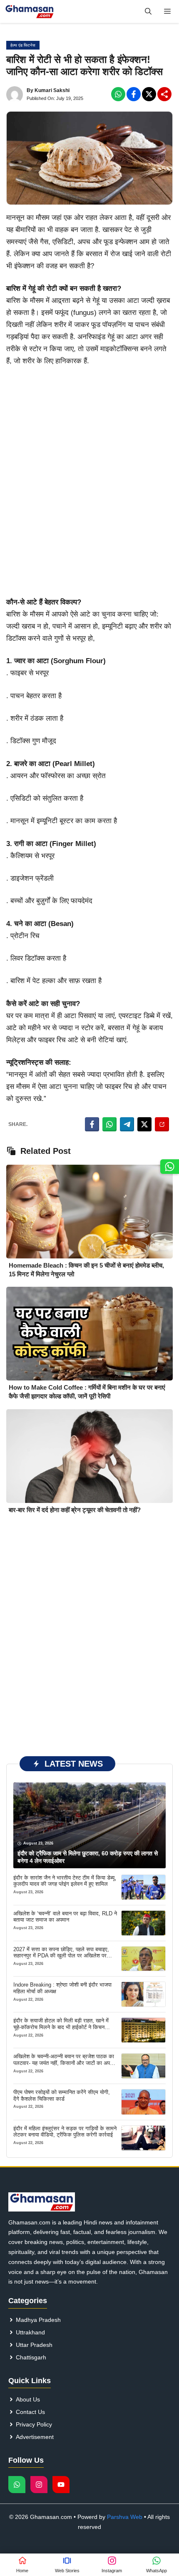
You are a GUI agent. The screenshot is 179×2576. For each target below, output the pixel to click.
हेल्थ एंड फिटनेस (23, 45)
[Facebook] (118, 94)
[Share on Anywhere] (162, 1124)
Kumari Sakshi (52, 90)
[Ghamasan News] (30, 11)
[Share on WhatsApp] (109, 1124)
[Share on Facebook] (92, 1124)
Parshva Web (125, 2517)
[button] (148, 11)
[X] (149, 94)
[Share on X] (144, 1124)
